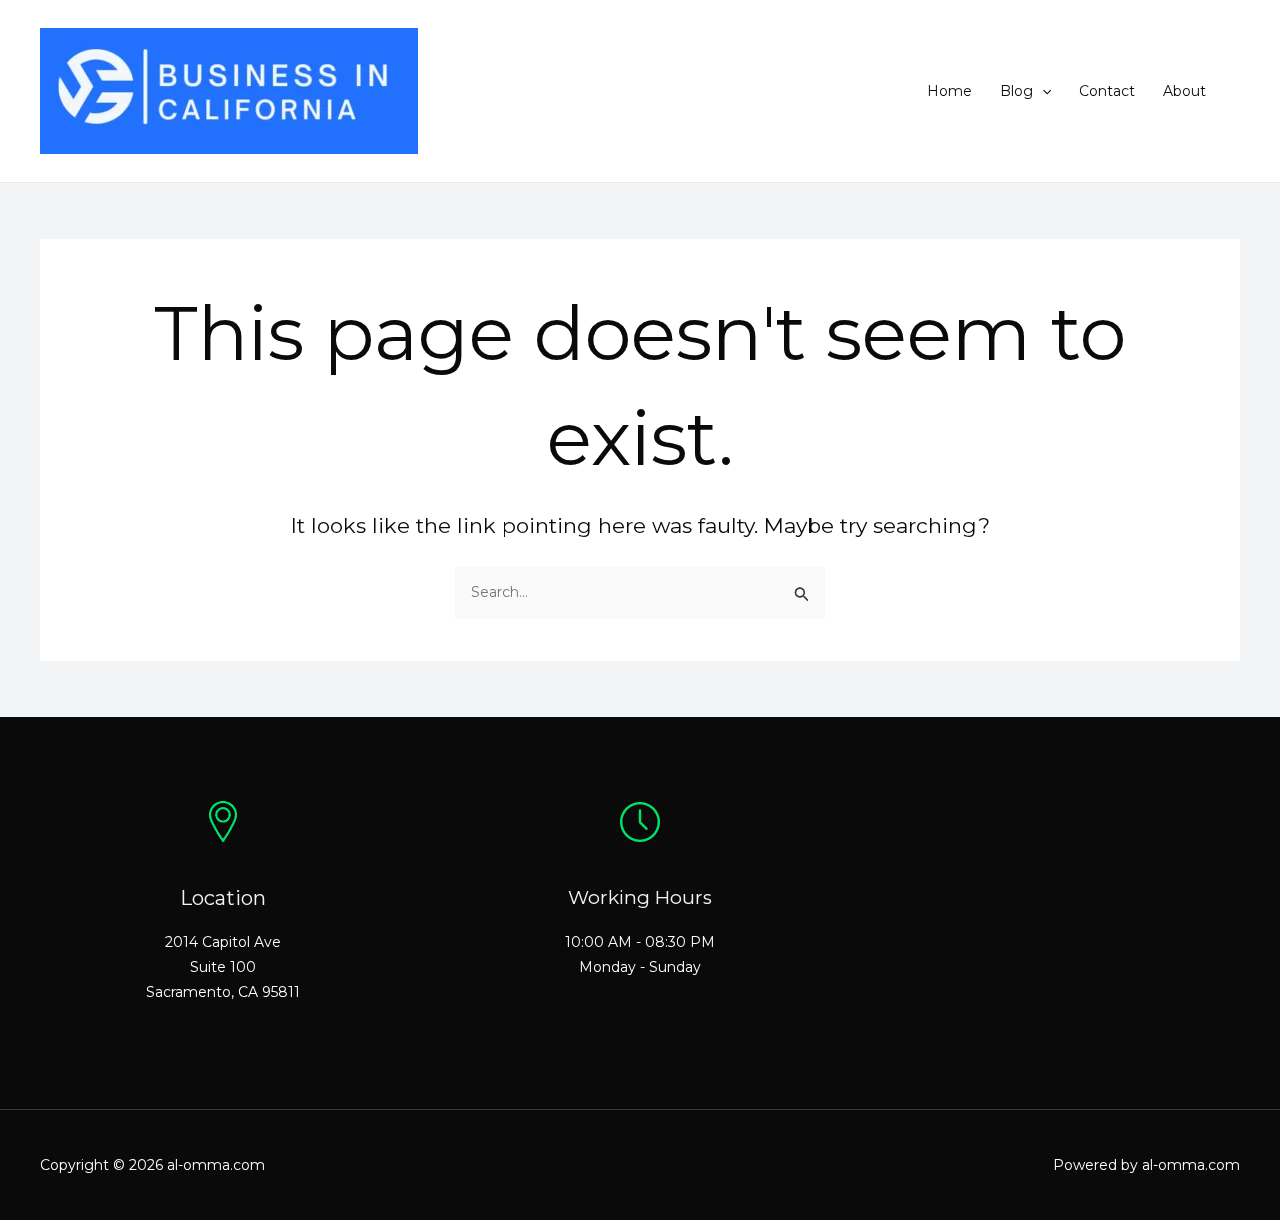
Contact (1107, 91)
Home (949, 91)
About (1184, 91)
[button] (1042, 91)
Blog (1016, 91)
